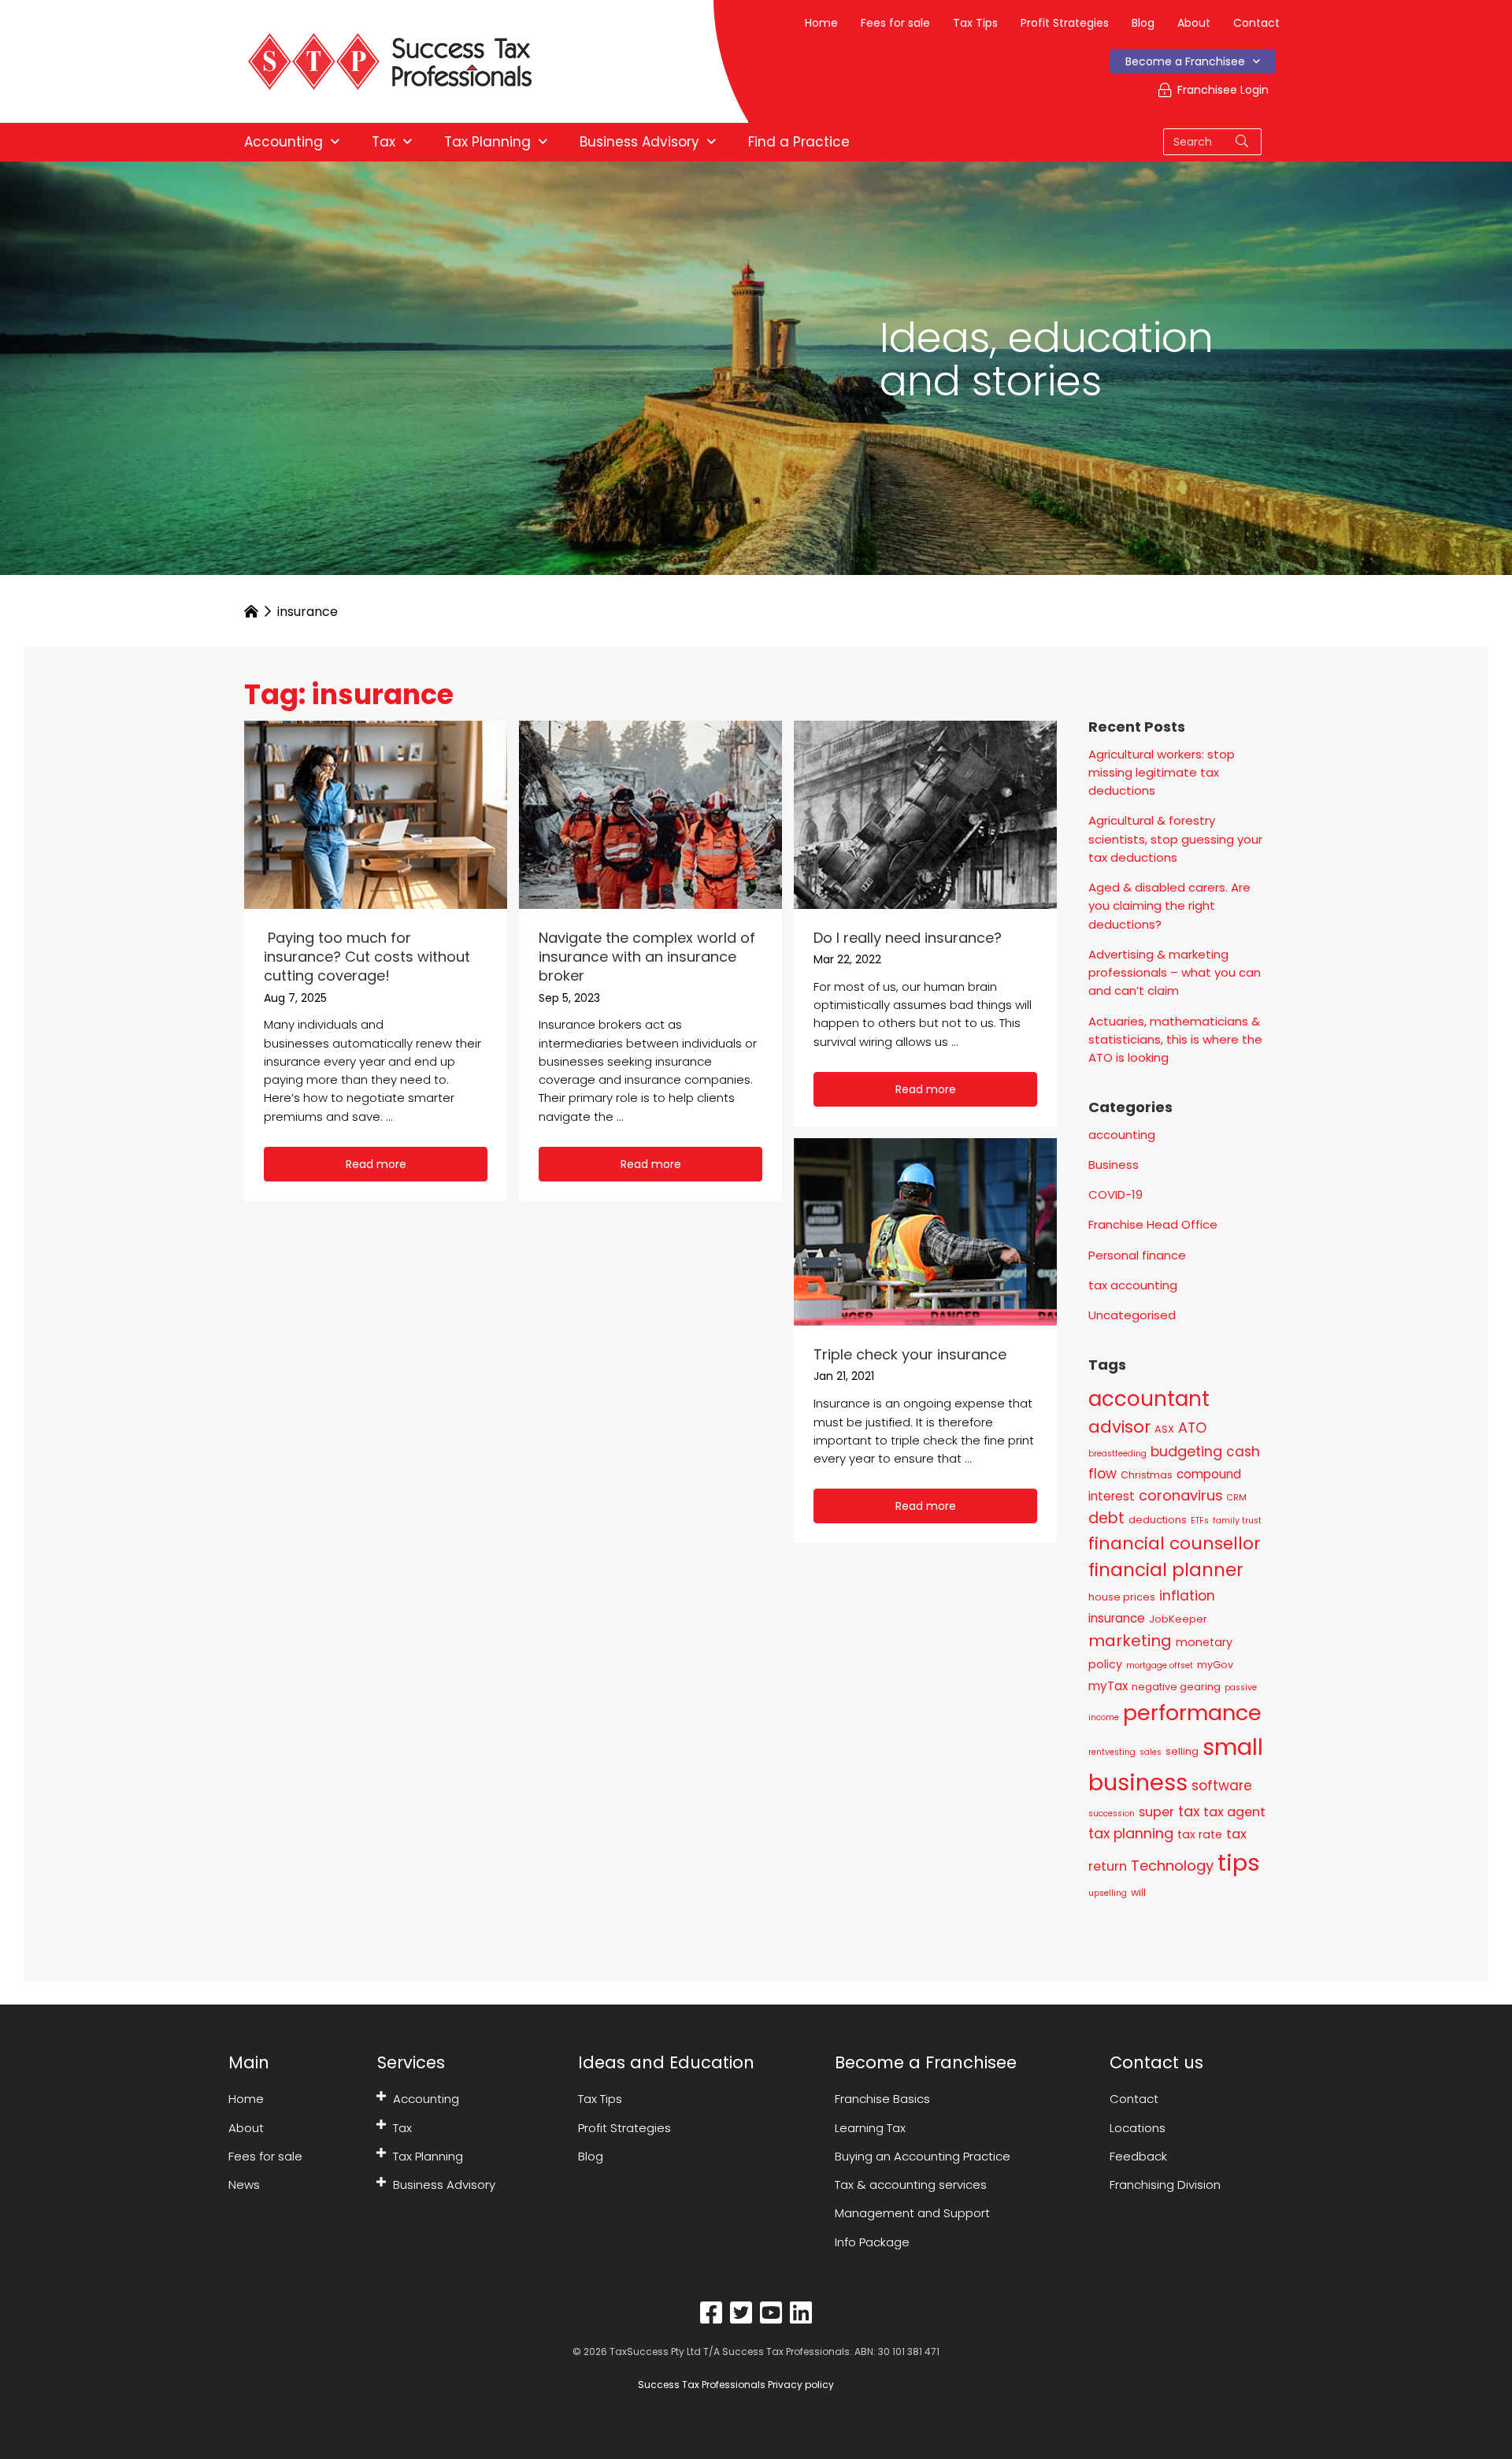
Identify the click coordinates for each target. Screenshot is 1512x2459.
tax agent (1234, 1812)
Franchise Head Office (1153, 1224)
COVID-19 (1115, 1194)
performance (1192, 1713)
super (1156, 1812)
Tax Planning (428, 2156)
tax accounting (1133, 1285)
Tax (402, 2128)
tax (1189, 1811)
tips (1239, 1862)
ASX (1164, 1429)
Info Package (872, 2242)
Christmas (1147, 1475)
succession (1112, 1814)
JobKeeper (1178, 1619)
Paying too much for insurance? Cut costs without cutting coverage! (367, 957)
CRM (1237, 1498)
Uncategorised (1132, 1315)
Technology (1172, 1866)
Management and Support (912, 2213)
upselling (1108, 1893)
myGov (1215, 1665)
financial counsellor (1175, 1543)
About (1194, 23)
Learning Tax (870, 2128)
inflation (1187, 1596)
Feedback (1138, 2156)
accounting (1122, 1135)
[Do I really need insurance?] (925, 813)
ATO (1192, 1428)
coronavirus (1181, 1495)
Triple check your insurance (910, 1354)
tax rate (1200, 1834)
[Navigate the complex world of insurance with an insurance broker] (650, 813)
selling (1182, 1751)
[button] (376, 1164)
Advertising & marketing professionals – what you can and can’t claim (1175, 973)
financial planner (1166, 1570)
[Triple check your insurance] (925, 1231)
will (1138, 1892)
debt (1106, 1518)
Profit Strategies (1065, 23)
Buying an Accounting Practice (923, 2156)
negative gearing (1176, 1687)
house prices (1122, 1597)
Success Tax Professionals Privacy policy (735, 2385)
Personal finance (1137, 1255)
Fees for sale (895, 23)
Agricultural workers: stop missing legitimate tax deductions (1162, 773)
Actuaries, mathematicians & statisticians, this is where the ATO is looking (1175, 1040)
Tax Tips (975, 23)
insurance (1117, 1618)
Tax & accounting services (911, 2185)
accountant (1149, 1399)
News (244, 2185)
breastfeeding (1117, 1454)
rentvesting (1112, 1752)
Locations (1138, 2128)
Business (1114, 1165)
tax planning (1131, 1833)
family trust (1237, 1521)
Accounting (426, 2099)
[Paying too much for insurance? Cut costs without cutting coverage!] (376, 813)
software (1222, 1786)
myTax (1108, 1686)
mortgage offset (1160, 1665)
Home (821, 23)
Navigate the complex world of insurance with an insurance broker (647, 957)
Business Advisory (444, 2185)
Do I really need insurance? (908, 938)
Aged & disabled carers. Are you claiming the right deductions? (1169, 906)
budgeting (1186, 1451)
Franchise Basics (882, 2099)
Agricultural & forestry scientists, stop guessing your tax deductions (1175, 839)
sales (1151, 1752)
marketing (1130, 1641)
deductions (1158, 1520)
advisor (1119, 1427)
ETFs (1200, 1521)
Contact (1256, 23)
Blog (1143, 23)
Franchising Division (1165, 2185)
